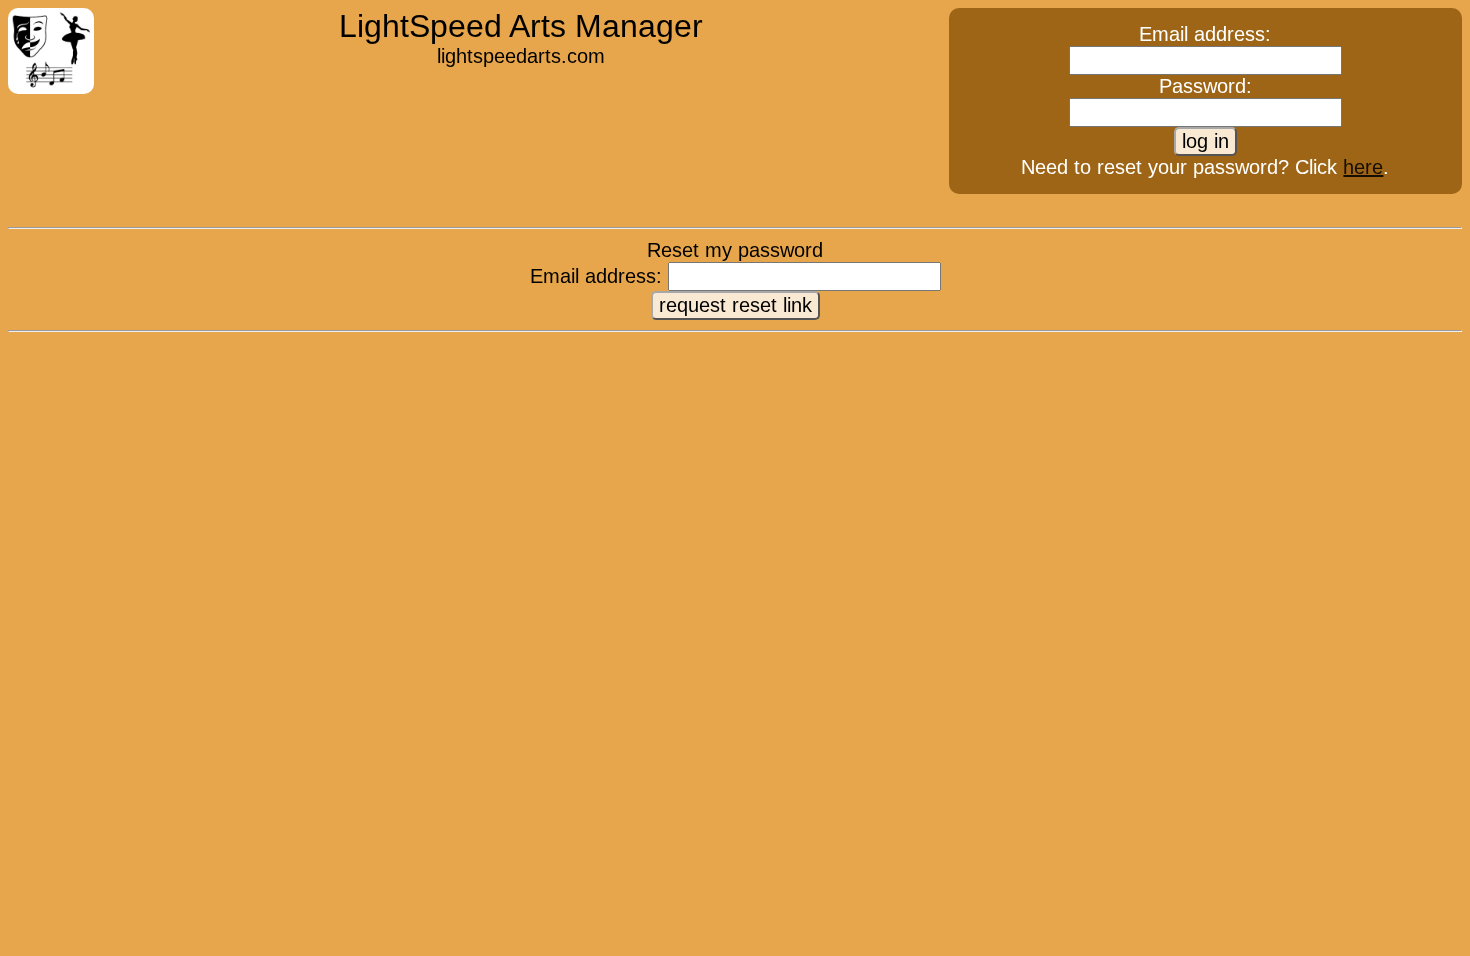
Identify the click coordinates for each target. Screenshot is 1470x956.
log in (1205, 141)
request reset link (735, 305)
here (1363, 167)
